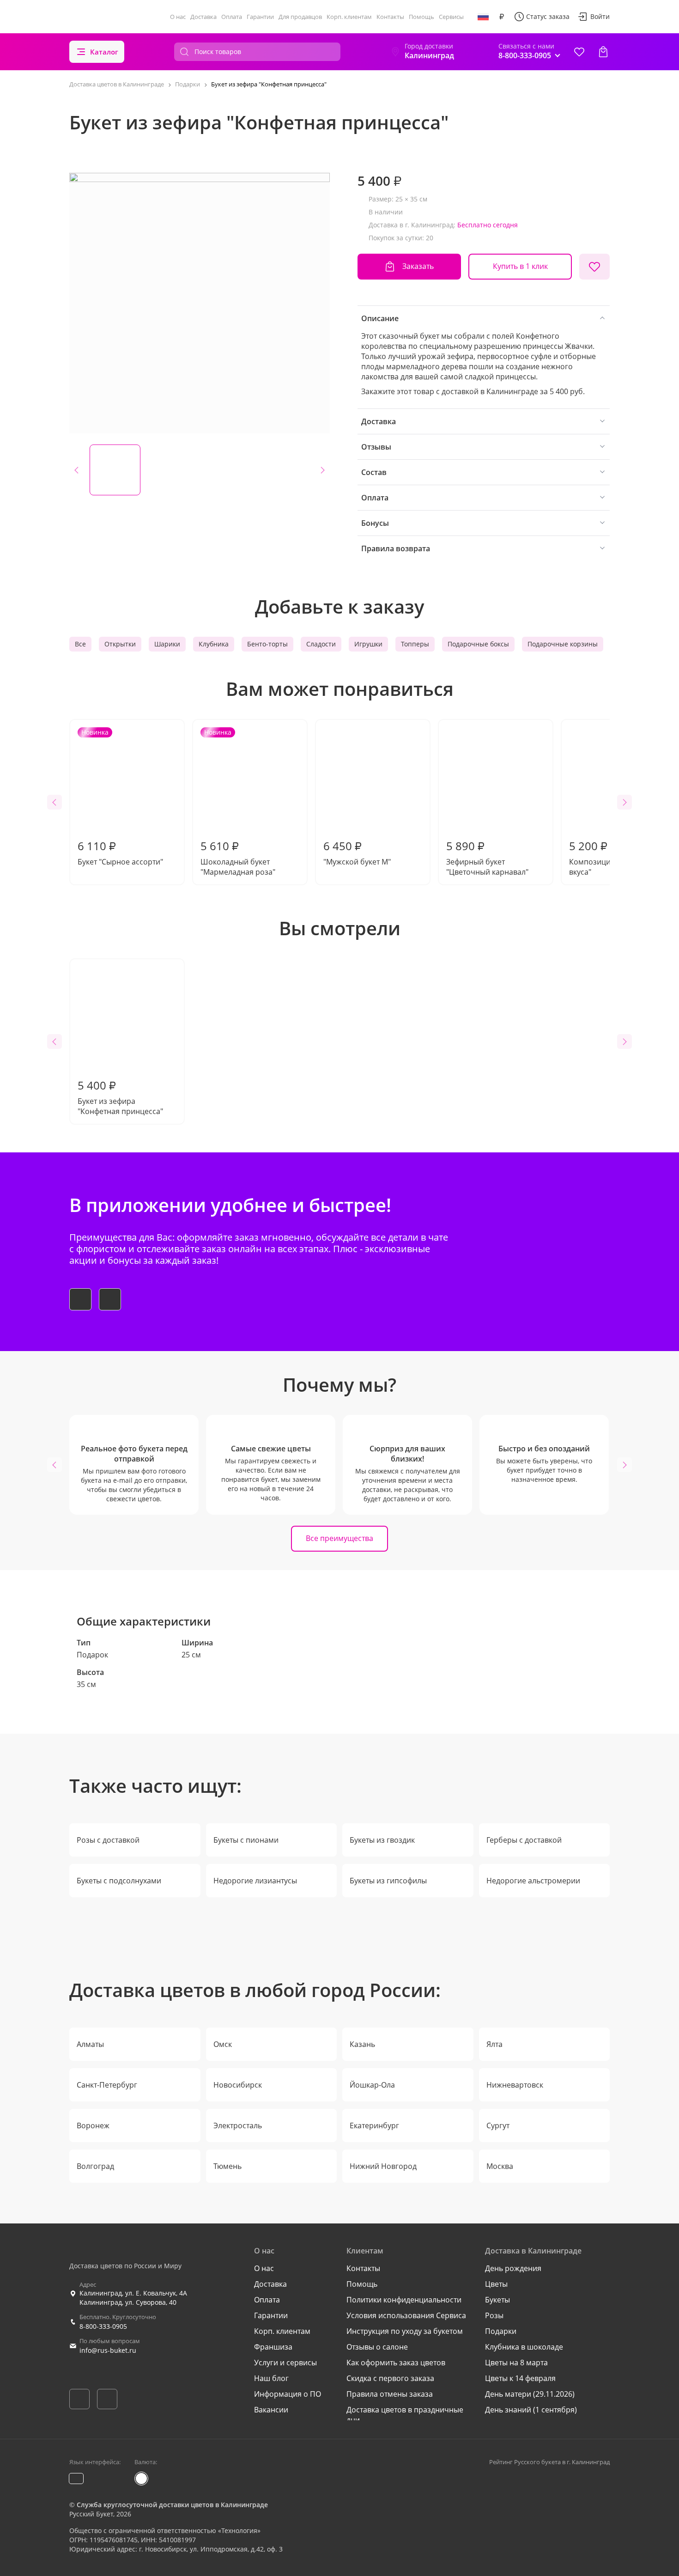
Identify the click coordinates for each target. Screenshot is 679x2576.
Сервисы (451, 17)
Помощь (421, 17)
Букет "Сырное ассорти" (120, 797)
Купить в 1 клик (520, 266)
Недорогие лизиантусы (255, 1881)
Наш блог (271, 2378)
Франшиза (273, 2347)
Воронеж (93, 2125)
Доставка (203, 17)
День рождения (513, 2268)
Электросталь (238, 2125)
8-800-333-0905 (103, 2326)
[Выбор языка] (483, 17)
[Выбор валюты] (502, 17)
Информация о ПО (288, 2394)
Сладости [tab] (321, 644)
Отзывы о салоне (377, 2347)
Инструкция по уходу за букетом (405, 2331)
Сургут (498, 2125)
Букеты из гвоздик (382, 1840)
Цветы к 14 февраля (520, 2378)
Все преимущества (339, 1538)
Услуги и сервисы (285, 2363)
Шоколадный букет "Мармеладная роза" (238, 802)
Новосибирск (238, 2085)
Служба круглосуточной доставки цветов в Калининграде (172, 2505)
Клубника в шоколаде (524, 2347)
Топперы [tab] (415, 644)
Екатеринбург (374, 2125)
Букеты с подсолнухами (119, 1881)
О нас (178, 17)
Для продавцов (300, 17)
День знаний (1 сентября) (531, 2410)
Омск (223, 2044)
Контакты (390, 17)
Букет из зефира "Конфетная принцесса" (120, 1097)
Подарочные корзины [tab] (563, 644)
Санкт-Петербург (107, 2085)
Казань (362, 2044)
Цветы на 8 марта (516, 2363)
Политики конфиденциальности (404, 2300)
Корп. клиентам (349, 17)
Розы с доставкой (108, 1840)
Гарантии (260, 17)
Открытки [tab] (120, 644)
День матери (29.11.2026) (530, 2394)
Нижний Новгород (383, 2166)
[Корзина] (603, 52)
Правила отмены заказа (390, 2394)
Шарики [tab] (167, 644)
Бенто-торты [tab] (267, 644)
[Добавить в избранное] (594, 267)
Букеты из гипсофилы (388, 1881)
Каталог (104, 52)
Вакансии (271, 2410)
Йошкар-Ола (372, 2085)
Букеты (497, 2300)
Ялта (494, 2044)
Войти (600, 16)
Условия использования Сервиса (406, 2315)
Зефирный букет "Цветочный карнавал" (487, 858)
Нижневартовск (515, 2085)
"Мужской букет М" (357, 853)
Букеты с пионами (246, 1840)
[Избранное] (579, 52)
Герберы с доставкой (524, 1840)
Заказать (418, 266)
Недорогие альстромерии (533, 1881)
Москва (500, 2166)
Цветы (496, 2284)
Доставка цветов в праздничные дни (405, 2415)
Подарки (501, 2331)
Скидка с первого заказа (390, 2378)
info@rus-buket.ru (108, 2350)
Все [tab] (80, 644)
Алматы (90, 2044)
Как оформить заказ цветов (396, 2363)
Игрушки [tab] (368, 644)
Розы (494, 2315)
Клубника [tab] (214, 644)
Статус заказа (548, 16)
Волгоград (95, 2166)
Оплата (232, 17)
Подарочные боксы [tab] (478, 644)
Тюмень (227, 2166)
